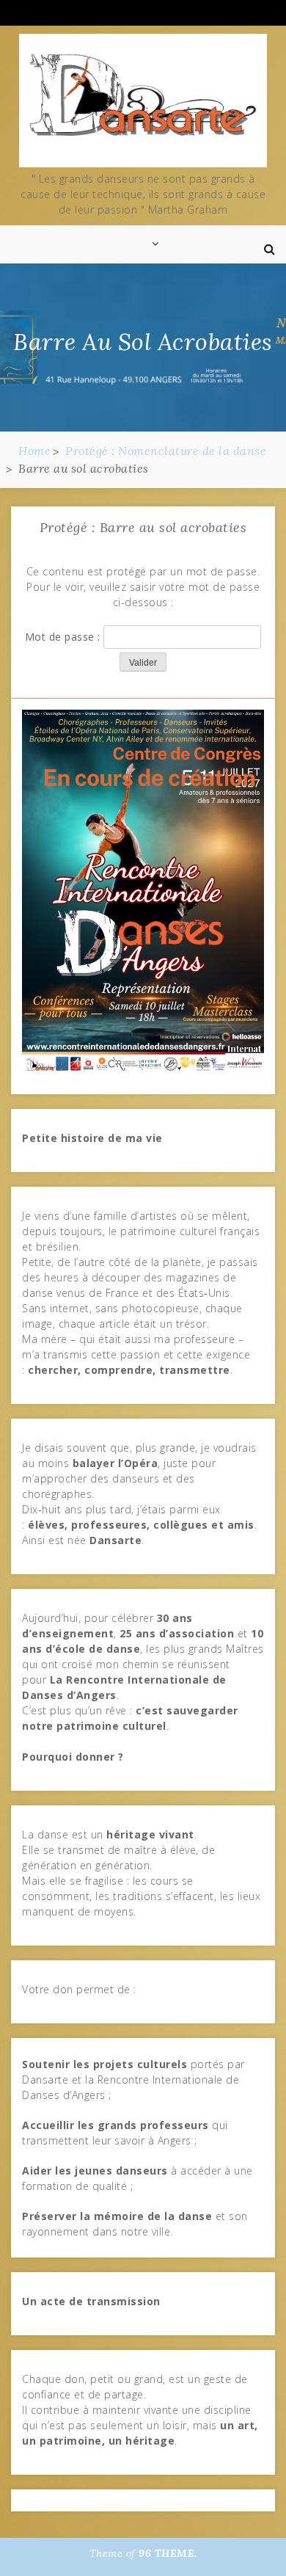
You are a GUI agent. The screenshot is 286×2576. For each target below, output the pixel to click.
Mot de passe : (65, 637)
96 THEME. (168, 2553)
